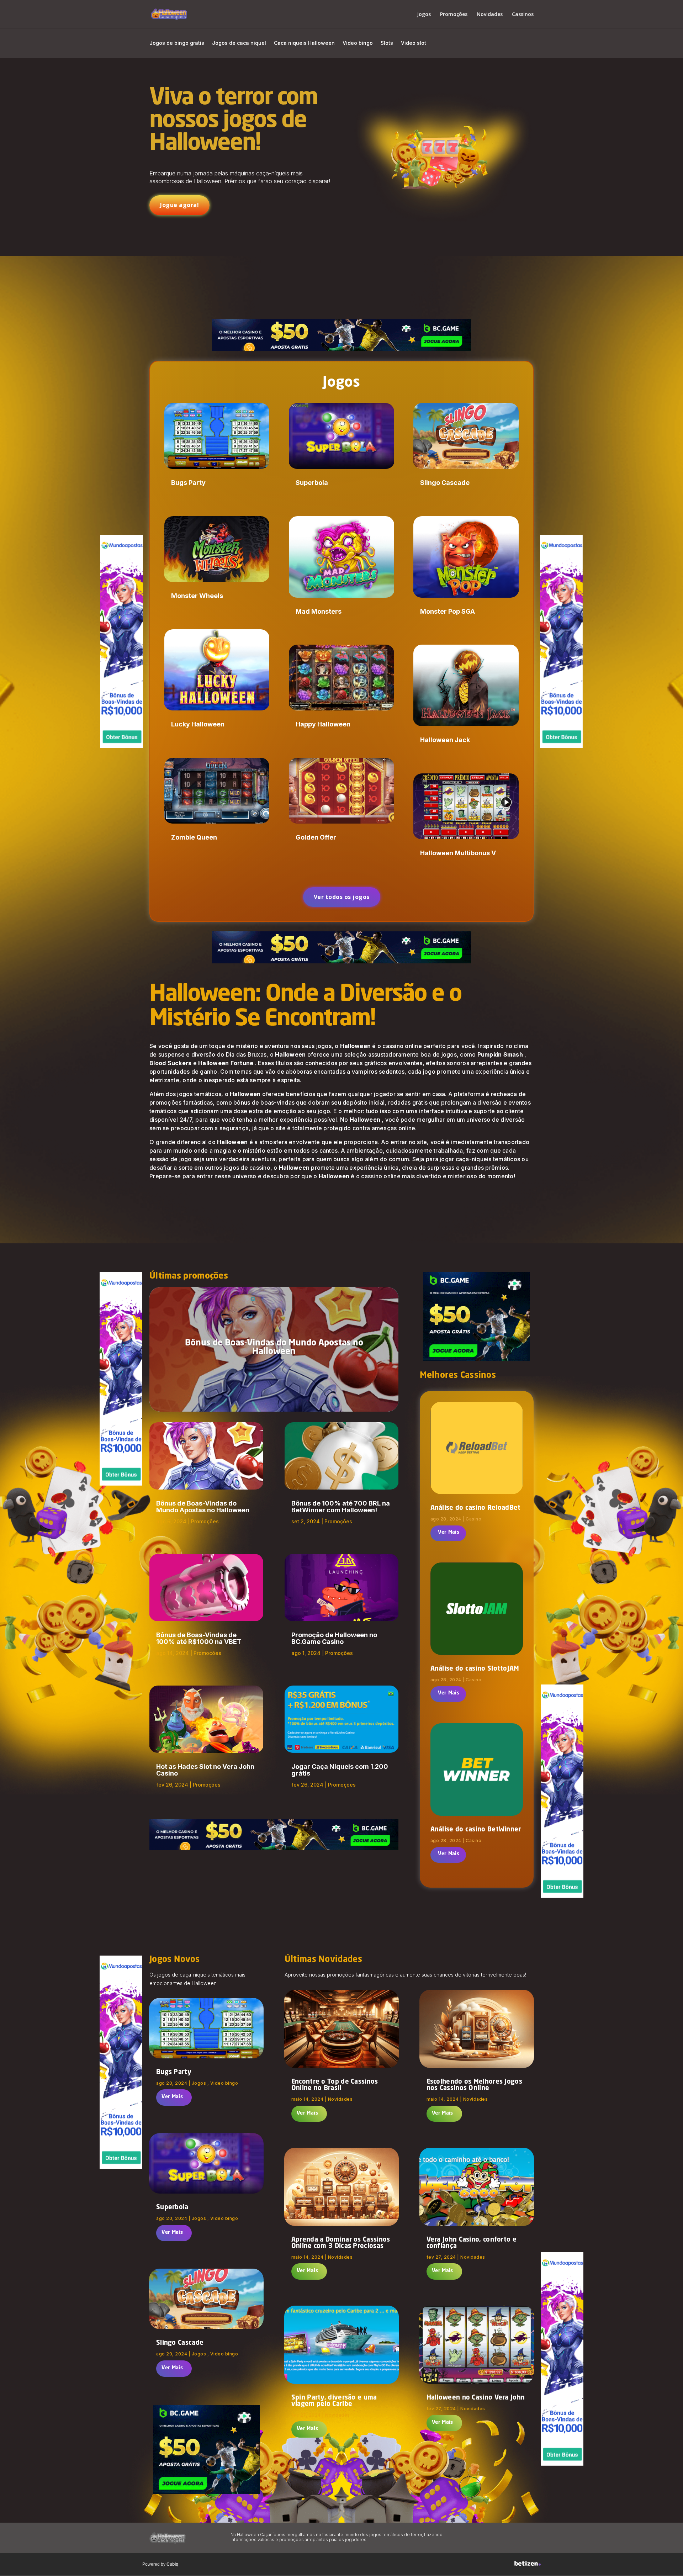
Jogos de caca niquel (239, 43)
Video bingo (358, 43)
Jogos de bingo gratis (177, 43)
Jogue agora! (179, 205)
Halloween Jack (445, 740)
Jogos (424, 15)
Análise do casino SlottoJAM (475, 1669)
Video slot (414, 43)
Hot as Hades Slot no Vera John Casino (205, 1770)
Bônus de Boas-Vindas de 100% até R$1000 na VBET (199, 1638)
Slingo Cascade (445, 483)
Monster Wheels (197, 596)
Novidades (490, 15)
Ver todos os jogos (342, 897)
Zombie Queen (194, 837)
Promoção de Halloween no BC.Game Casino (334, 1638)
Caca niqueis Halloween (304, 43)
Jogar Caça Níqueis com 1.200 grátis (340, 1770)
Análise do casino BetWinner (476, 1830)
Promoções (454, 15)
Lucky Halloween (198, 724)
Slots (387, 43)
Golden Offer (316, 837)
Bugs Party (188, 483)
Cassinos (523, 15)
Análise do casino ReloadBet (476, 1508)
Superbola (312, 483)
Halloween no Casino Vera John (476, 2398)
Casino (473, 1519)
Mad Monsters (319, 611)
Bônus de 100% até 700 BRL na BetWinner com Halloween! (341, 1507)
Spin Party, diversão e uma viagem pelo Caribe (334, 2401)
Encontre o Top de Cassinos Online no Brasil (335, 2085)
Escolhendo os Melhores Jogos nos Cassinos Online (474, 2085)
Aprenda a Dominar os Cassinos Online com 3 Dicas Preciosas (341, 2243)
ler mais (448, 1533)
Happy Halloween (323, 724)
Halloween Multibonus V (458, 853)
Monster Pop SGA (448, 611)
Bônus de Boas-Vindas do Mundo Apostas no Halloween (274, 1348)
